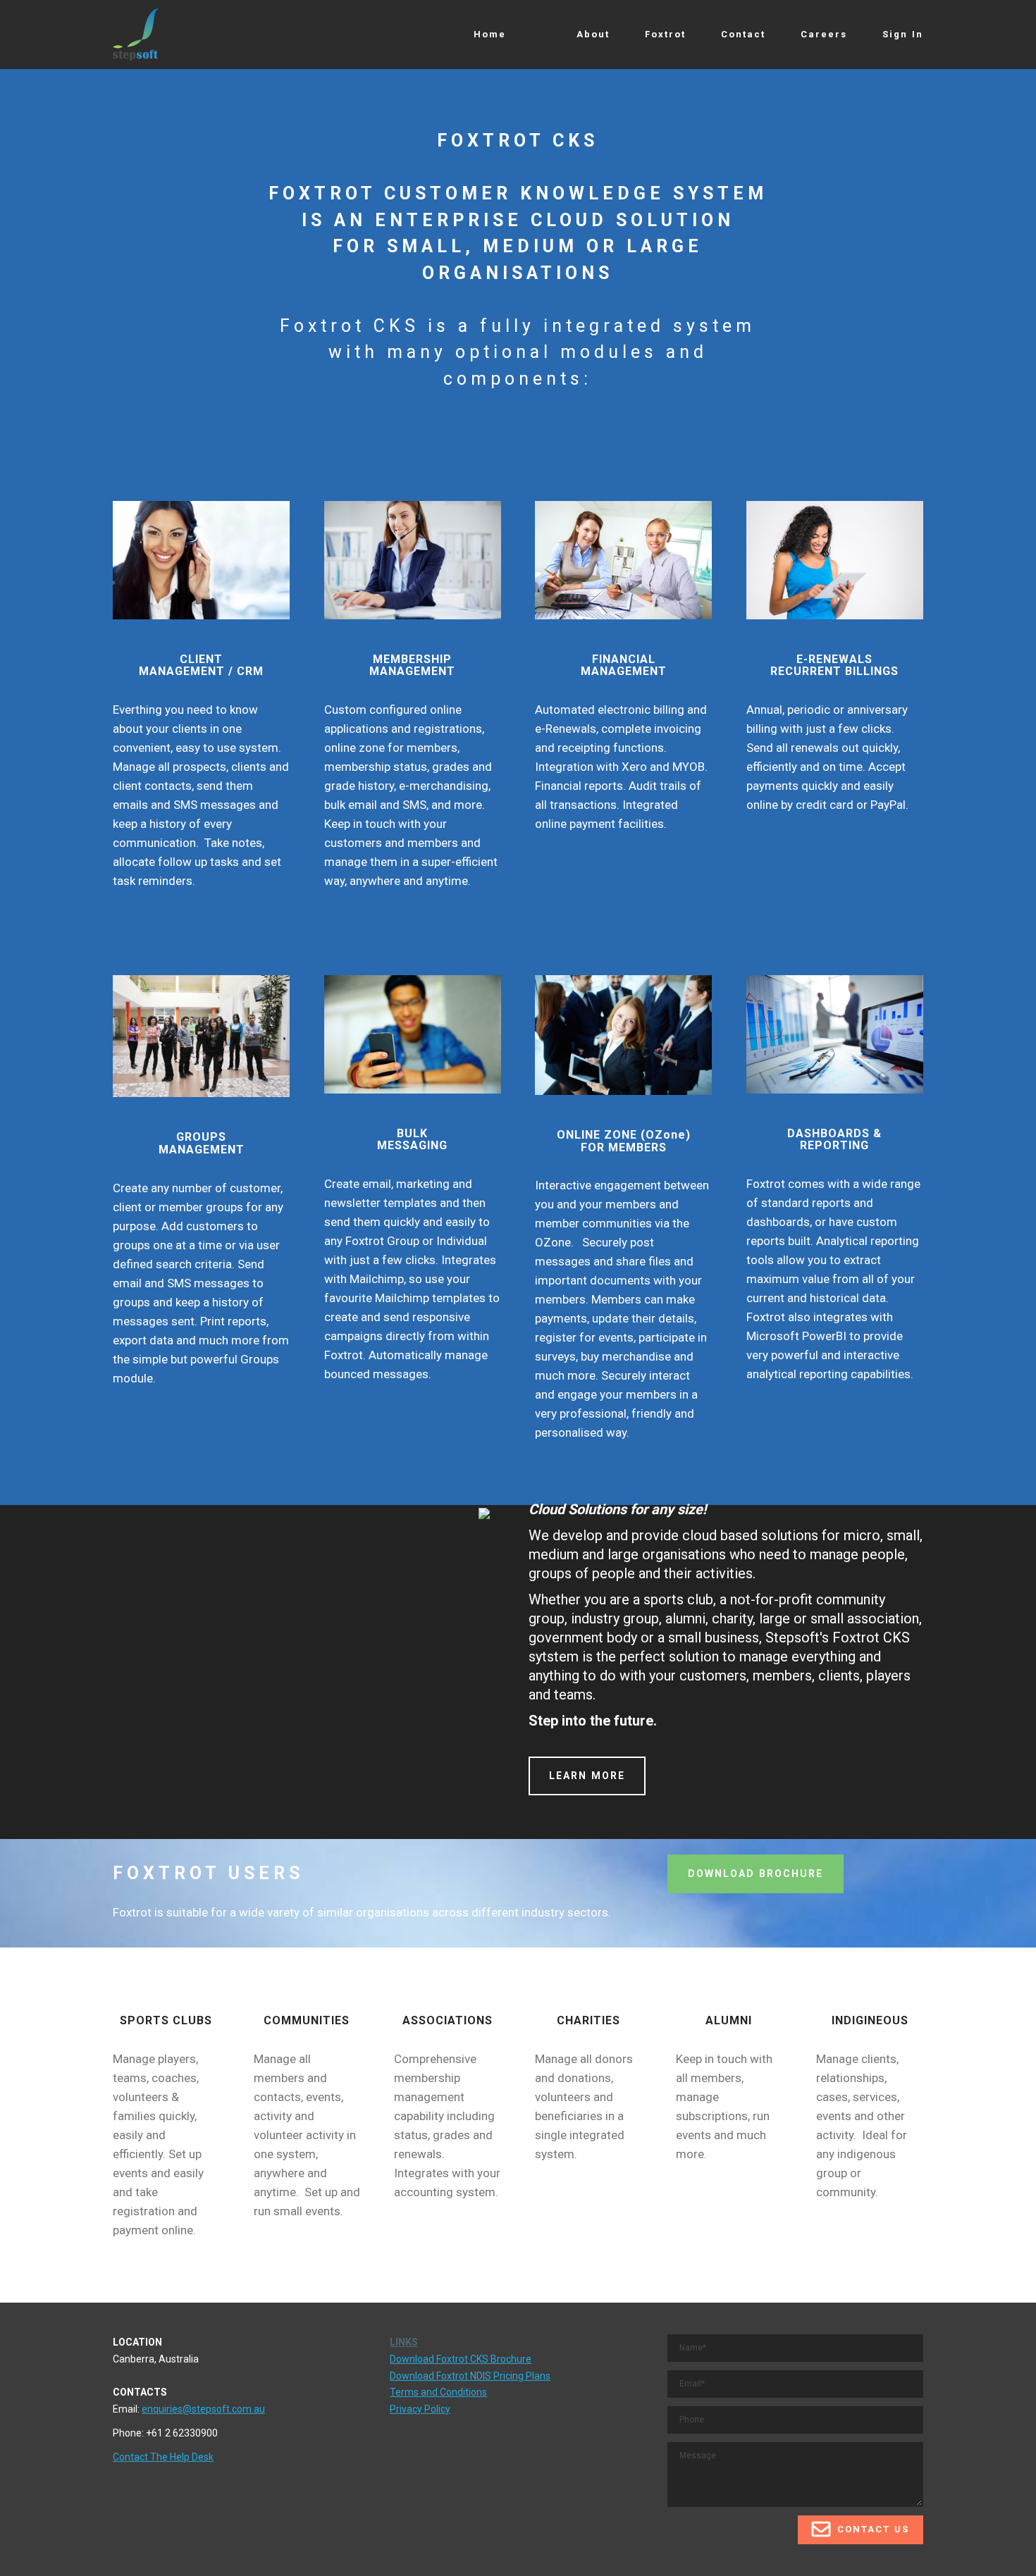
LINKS (404, 2342)
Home (490, 34)
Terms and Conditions (438, 2392)
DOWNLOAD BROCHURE (756, 1874)
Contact (743, 34)
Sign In (903, 34)
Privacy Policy (420, 2409)
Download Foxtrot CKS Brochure (461, 2359)
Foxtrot (665, 34)
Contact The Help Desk (163, 2457)
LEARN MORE (587, 1776)
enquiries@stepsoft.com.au (203, 2409)
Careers (824, 34)
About (593, 34)
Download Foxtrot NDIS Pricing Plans (470, 2376)
